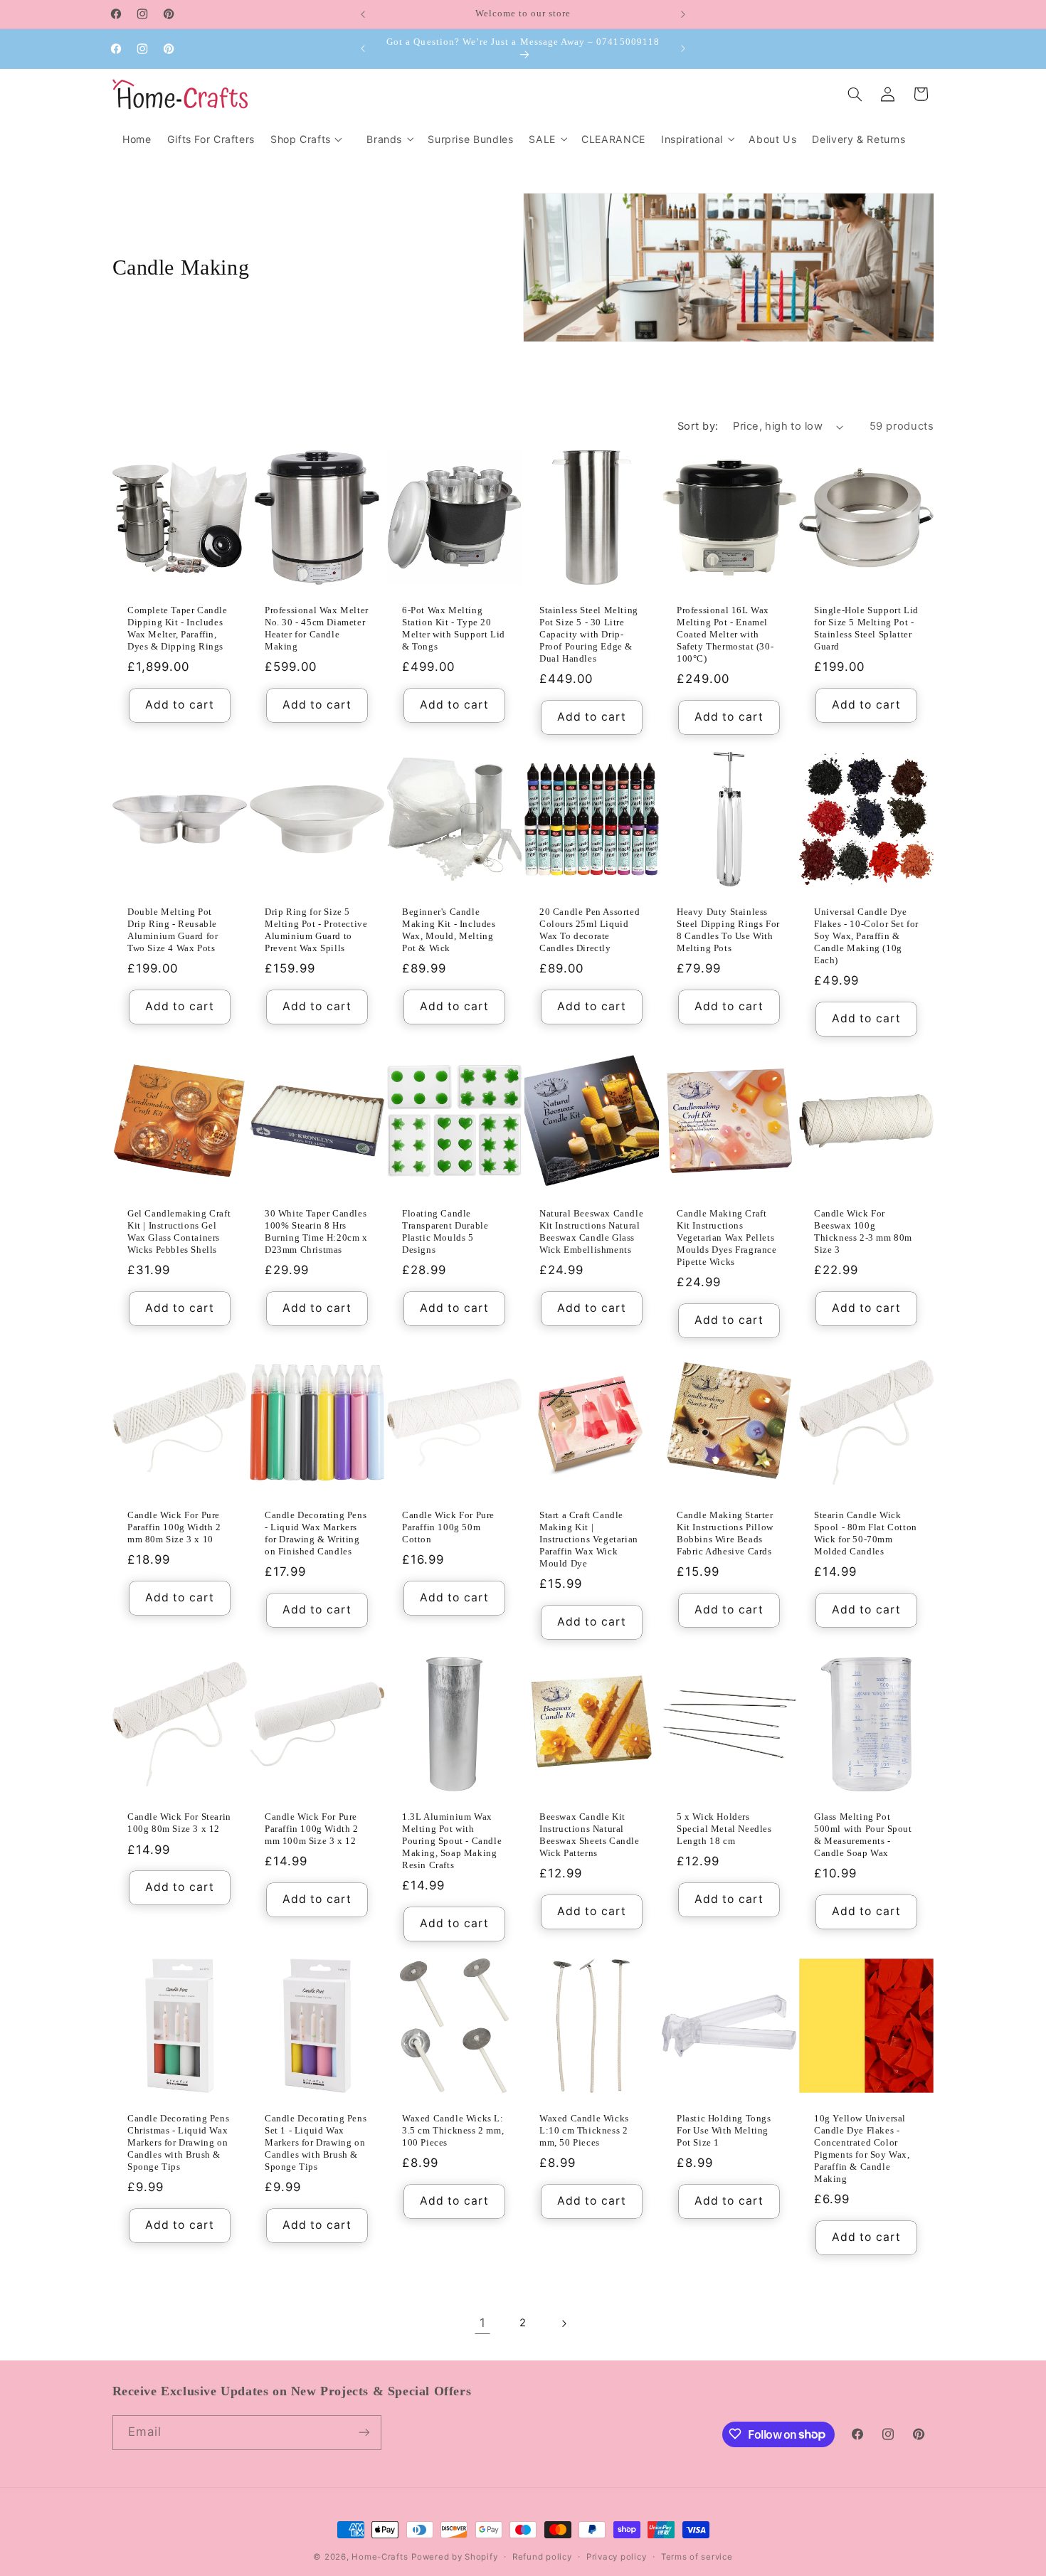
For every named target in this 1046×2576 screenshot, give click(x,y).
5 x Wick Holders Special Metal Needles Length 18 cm (724, 1829)
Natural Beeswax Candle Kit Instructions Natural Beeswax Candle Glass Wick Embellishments (591, 1232)
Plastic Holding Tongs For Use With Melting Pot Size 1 (724, 2131)
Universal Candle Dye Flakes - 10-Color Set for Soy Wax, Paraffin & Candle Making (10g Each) (866, 937)
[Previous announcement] (363, 14)
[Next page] (564, 2323)
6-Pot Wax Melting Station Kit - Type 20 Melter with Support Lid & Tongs (454, 628)
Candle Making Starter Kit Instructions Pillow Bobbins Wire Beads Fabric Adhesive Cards (725, 1534)
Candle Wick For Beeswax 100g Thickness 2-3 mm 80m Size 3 (863, 1232)
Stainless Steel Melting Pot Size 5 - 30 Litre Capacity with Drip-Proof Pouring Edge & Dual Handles (589, 634)
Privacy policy (616, 2557)
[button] (389, 139)
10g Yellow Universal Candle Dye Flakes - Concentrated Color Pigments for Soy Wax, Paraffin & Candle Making (862, 2149)
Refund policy (542, 2557)
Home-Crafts (380, 2557)
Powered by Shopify (454, 2557)
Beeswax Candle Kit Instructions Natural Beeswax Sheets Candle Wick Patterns (590, 1835)
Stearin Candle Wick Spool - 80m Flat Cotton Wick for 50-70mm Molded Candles (866, 1534)
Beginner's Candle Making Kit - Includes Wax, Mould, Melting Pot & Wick (449, 931)
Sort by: (698, 426)
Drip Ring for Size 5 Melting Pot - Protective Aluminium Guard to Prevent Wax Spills (316, 931)
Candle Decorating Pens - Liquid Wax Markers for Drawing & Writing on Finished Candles (316, 1534)
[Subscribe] (364, 2432)
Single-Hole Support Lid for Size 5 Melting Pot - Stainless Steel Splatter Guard (866, 628)
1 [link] (483, 2323)
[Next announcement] (683, 14)
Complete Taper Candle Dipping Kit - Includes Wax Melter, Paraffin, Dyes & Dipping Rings (178, 628)
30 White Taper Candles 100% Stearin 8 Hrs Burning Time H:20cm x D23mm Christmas (316, 1232)
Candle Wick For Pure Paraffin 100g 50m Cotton (448, 1528)
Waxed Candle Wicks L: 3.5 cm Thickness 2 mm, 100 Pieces (453, 2131)
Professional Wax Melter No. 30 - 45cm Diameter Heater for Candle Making (317, 628)
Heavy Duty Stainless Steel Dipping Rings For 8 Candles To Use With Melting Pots (728, 931)
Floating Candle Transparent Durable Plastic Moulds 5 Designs (445, 1232)
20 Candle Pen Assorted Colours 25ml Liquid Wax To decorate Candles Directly (590, 931)
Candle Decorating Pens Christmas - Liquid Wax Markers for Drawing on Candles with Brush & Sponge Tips (178, 2143)
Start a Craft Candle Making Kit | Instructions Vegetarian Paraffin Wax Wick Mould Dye (589, 1540)
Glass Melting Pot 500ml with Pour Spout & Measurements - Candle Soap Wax (863, 1835)
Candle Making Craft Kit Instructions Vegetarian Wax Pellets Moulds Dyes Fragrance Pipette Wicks (727, 1238)
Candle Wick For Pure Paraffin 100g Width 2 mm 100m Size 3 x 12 (312, 1829)
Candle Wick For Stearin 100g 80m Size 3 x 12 (179, 1823)
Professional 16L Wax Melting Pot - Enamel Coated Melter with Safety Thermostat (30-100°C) (725, 634)
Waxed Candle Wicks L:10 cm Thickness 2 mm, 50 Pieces (584, 2131)
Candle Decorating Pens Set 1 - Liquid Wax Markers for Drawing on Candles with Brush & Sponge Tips (316, 2143)
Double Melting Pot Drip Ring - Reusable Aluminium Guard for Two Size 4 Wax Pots (173, 931)
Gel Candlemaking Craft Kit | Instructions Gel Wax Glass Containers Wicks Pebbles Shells (179, 1232)
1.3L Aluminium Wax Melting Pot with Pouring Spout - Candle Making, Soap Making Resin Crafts (452, 1841)
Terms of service (697, 2557)
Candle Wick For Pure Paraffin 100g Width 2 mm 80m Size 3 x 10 (174, 1528)
